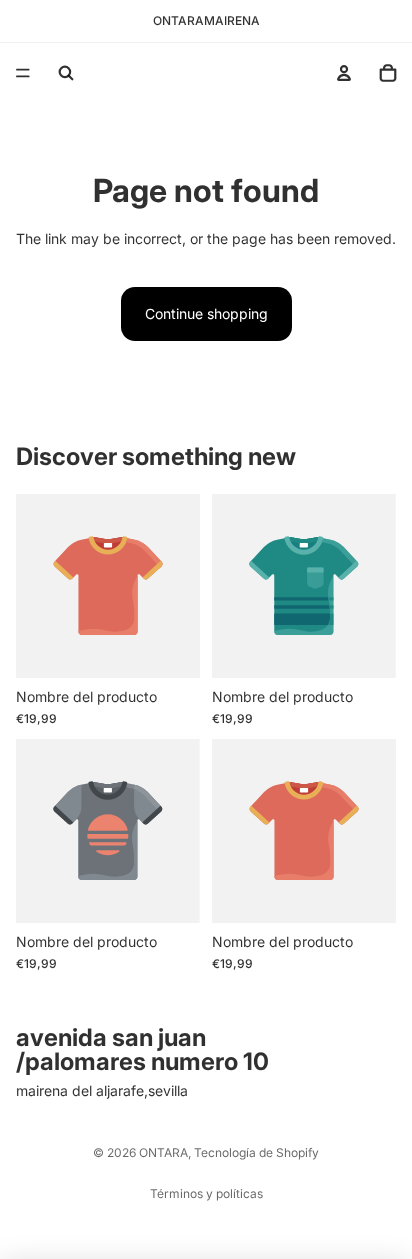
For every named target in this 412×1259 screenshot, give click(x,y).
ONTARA (163, 1152)
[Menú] (23, 73)
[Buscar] (66, 73)
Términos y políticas (206, 1193)
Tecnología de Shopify (256, 1152)
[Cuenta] (344, 73)
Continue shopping (206, 313)
